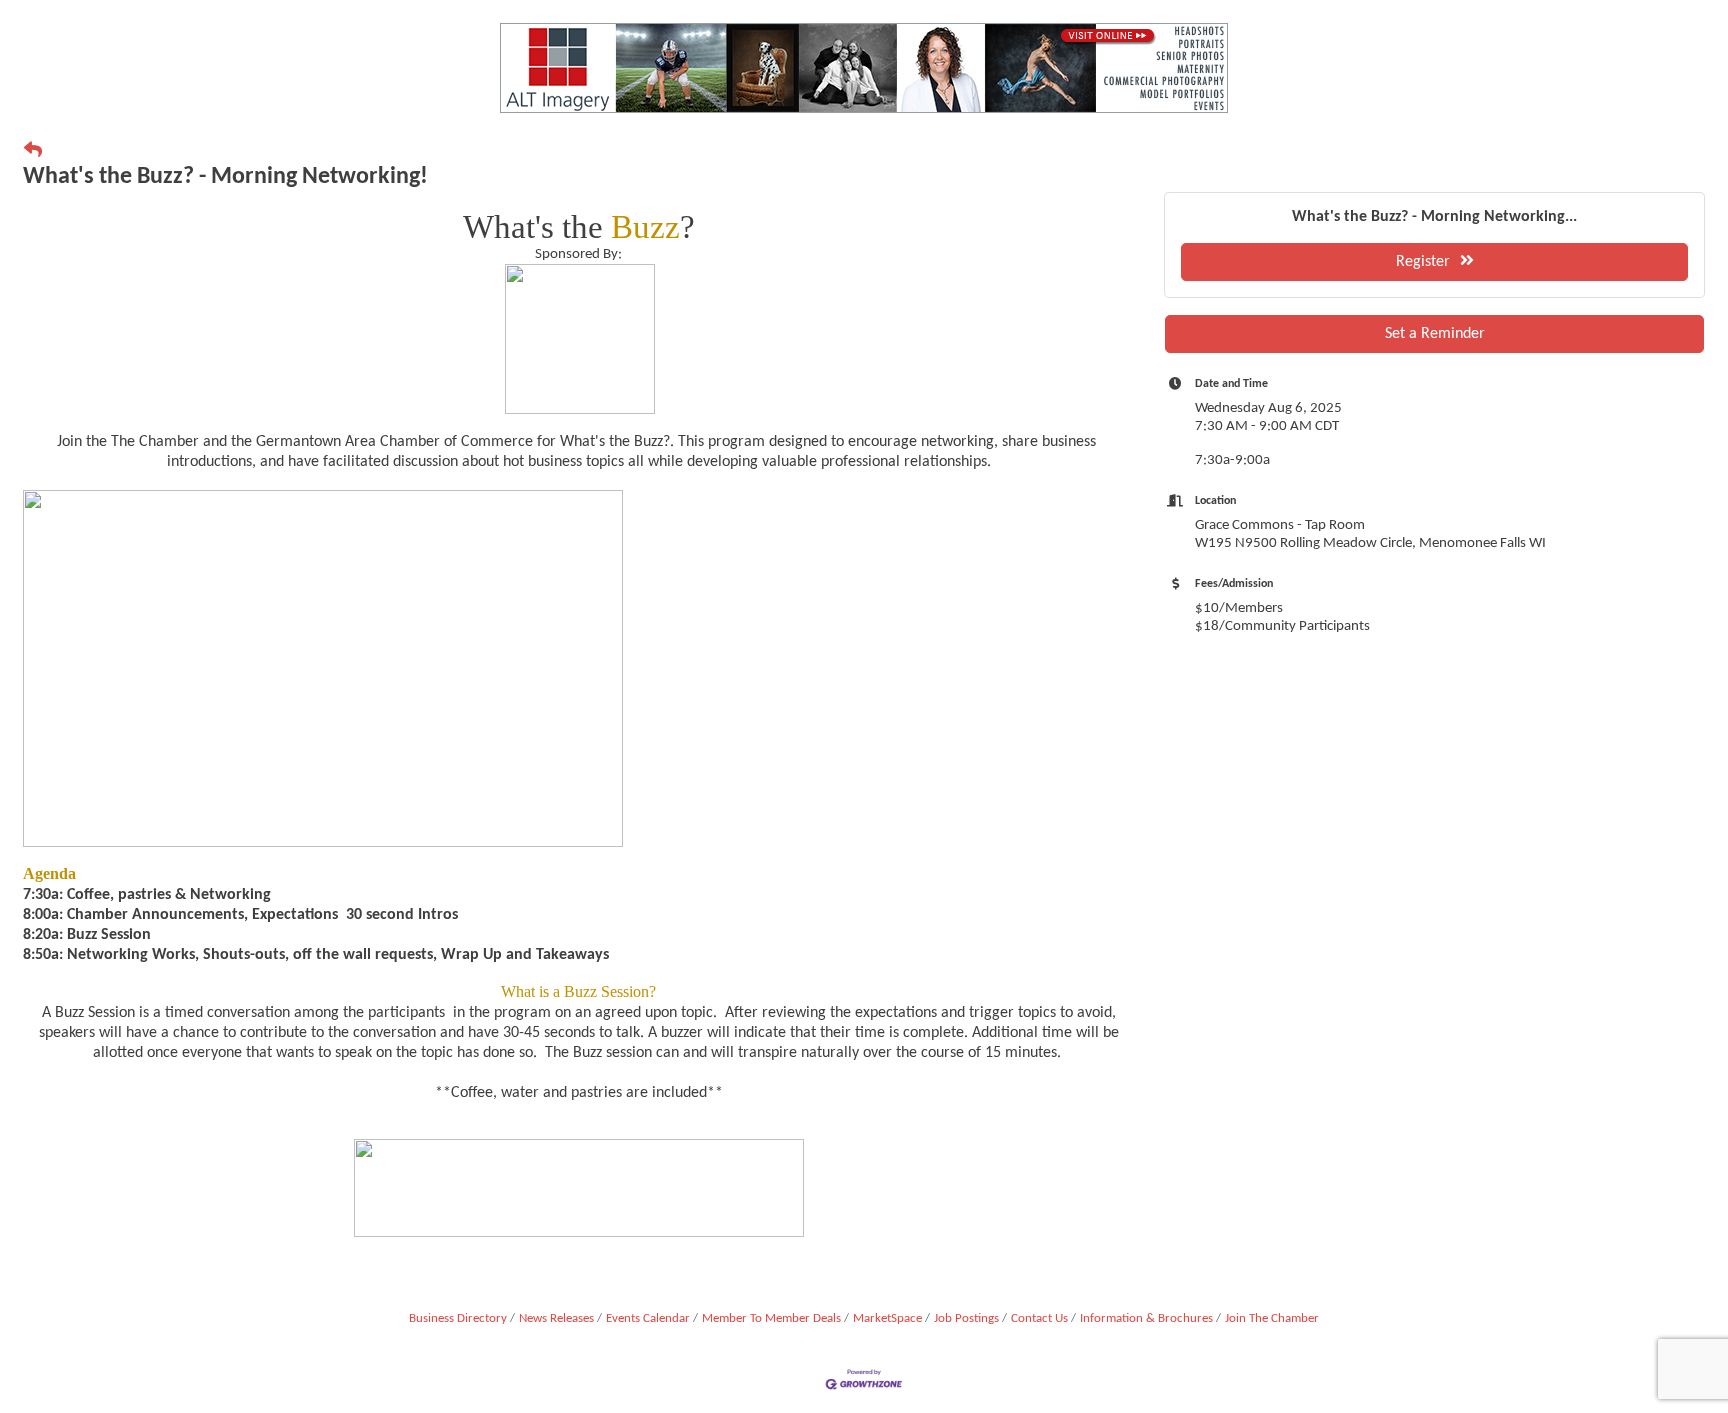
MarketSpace (887, 1318)
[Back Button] (33, 151)
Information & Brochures (1146, 1318)
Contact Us (1039, 1318)
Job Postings (966, 1318)
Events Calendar (648, 1318)
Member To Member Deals (771, 1318)
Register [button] (1423, 262)
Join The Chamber (1272, 1318)
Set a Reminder (1435, 334)
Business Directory (458, 1318)
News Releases (556, 1318)
